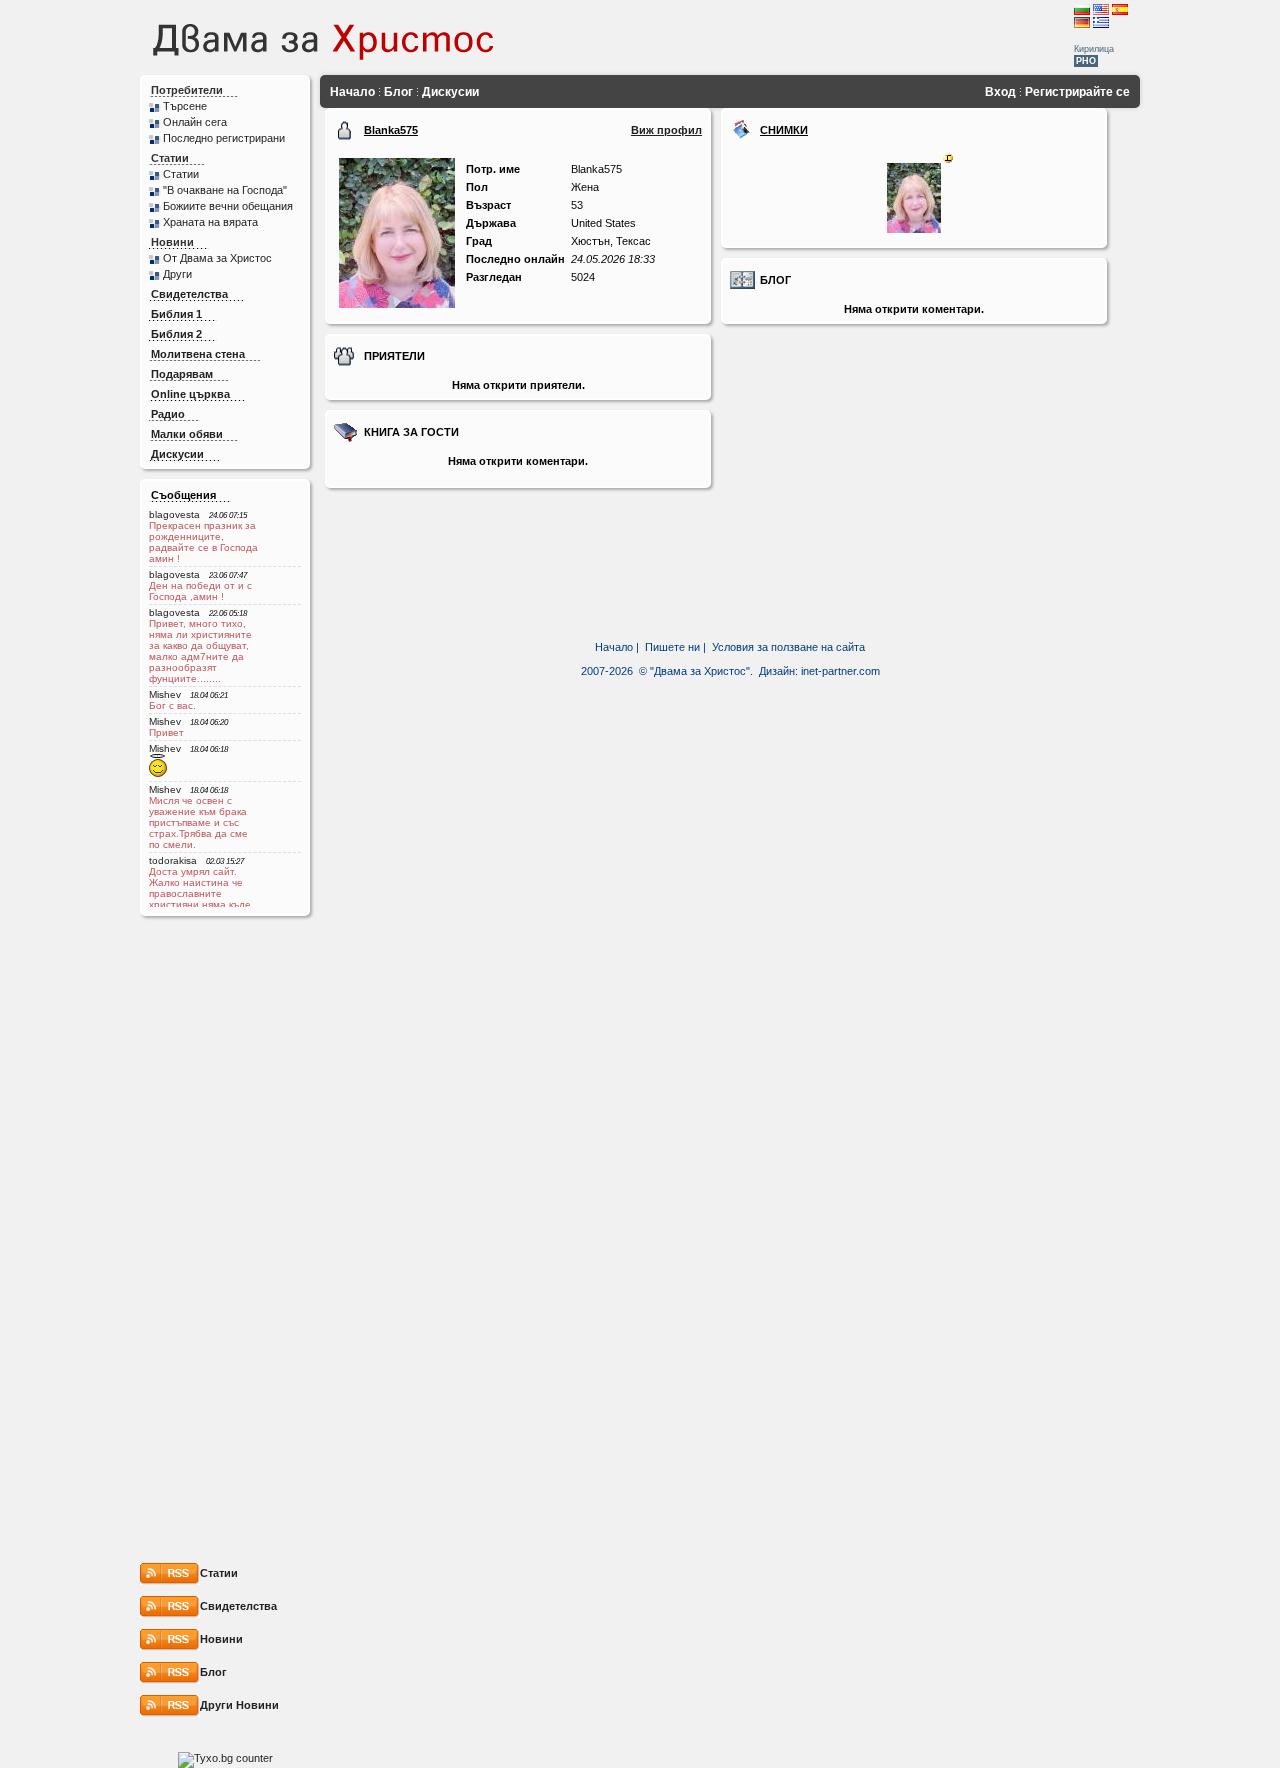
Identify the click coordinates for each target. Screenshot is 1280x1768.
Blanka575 (391, 130)
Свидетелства (189, 294)
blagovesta (174, 514)
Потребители (187, 90)
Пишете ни (672, 647)
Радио (168, 414)
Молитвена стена (198, 354)
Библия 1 (176, 314)
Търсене (185, 106)
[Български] (1082, 9)
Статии (170, 158)
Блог (398, 92)
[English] (1101, 9)
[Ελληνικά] (1101, 22)
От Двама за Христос (217, 258)
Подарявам (182, 374)
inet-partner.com (840, 671)
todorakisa (173, 860)
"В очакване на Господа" (225, 190)
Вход (1000, 92)
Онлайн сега (195, 122)
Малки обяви (187, 434)
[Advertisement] (818, 37)
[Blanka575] (397, 304)
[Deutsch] (1082, 22)
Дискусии (177, 454)
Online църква (190, 394)
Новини (172, 242)
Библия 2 (176, 334)
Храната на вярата (210, 222)
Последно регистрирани (224, 138)
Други (177, 274)
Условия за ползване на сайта (788, 647)
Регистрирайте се (1077, 92)
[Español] (1120, 9)
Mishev (165, 694)
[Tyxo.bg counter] (225, 1758)
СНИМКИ (784, 130)
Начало (352, 92)
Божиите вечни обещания (228, 206)
